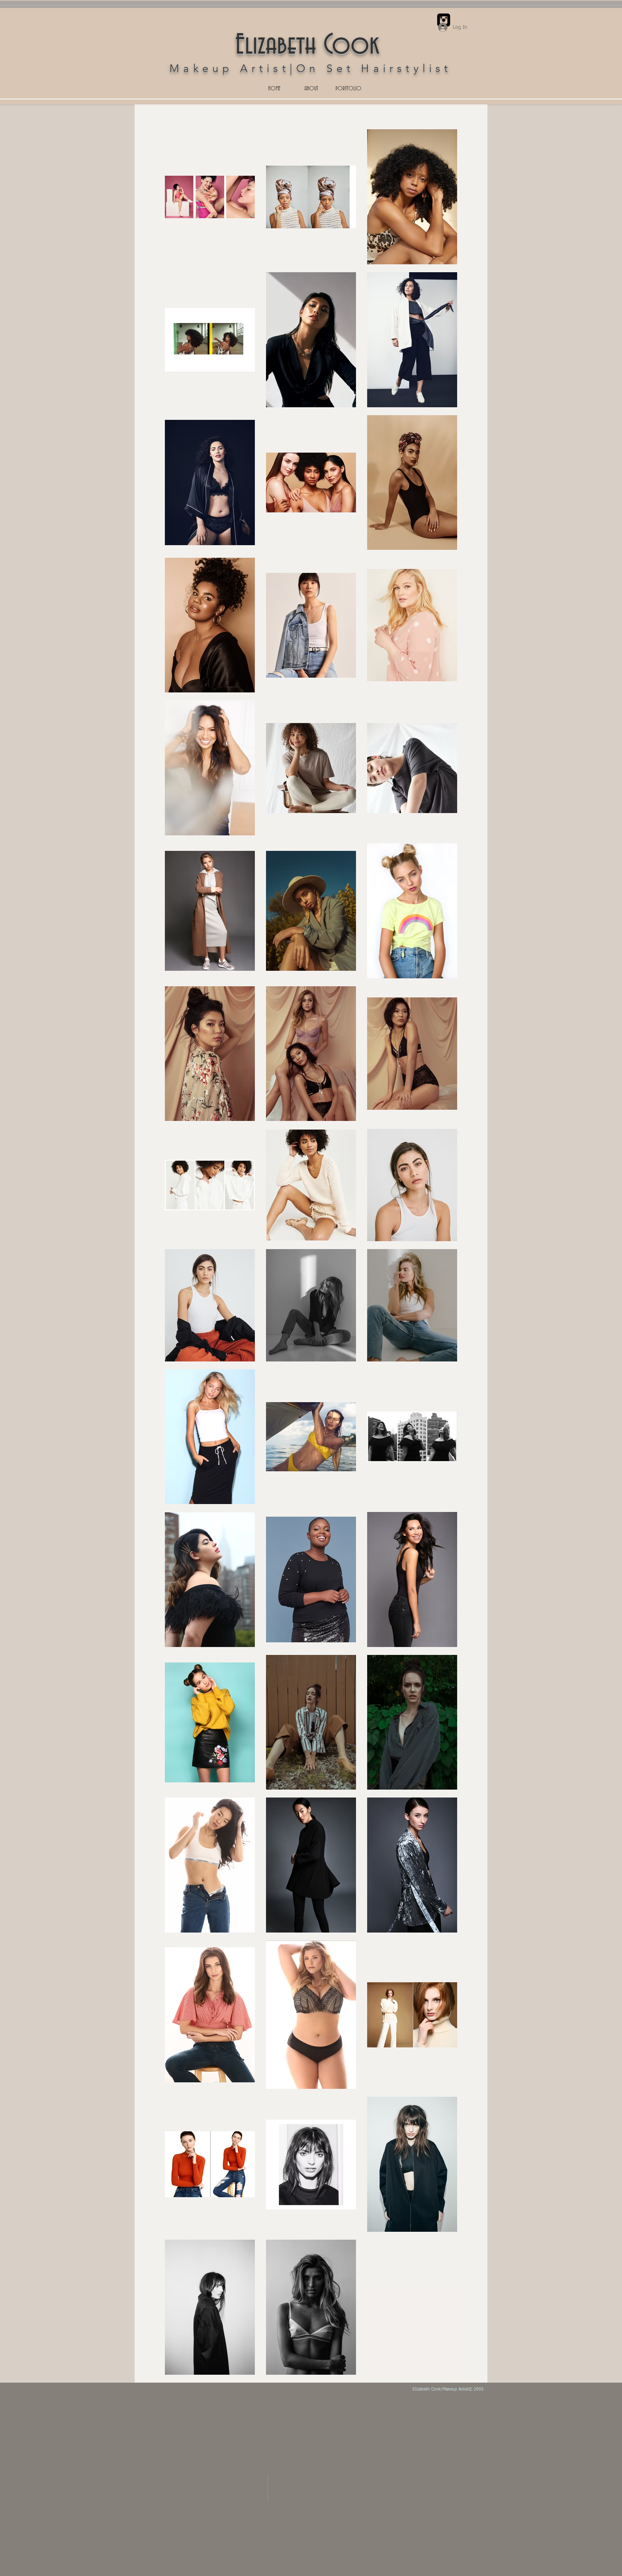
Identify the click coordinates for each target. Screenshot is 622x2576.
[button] (348, 89)
